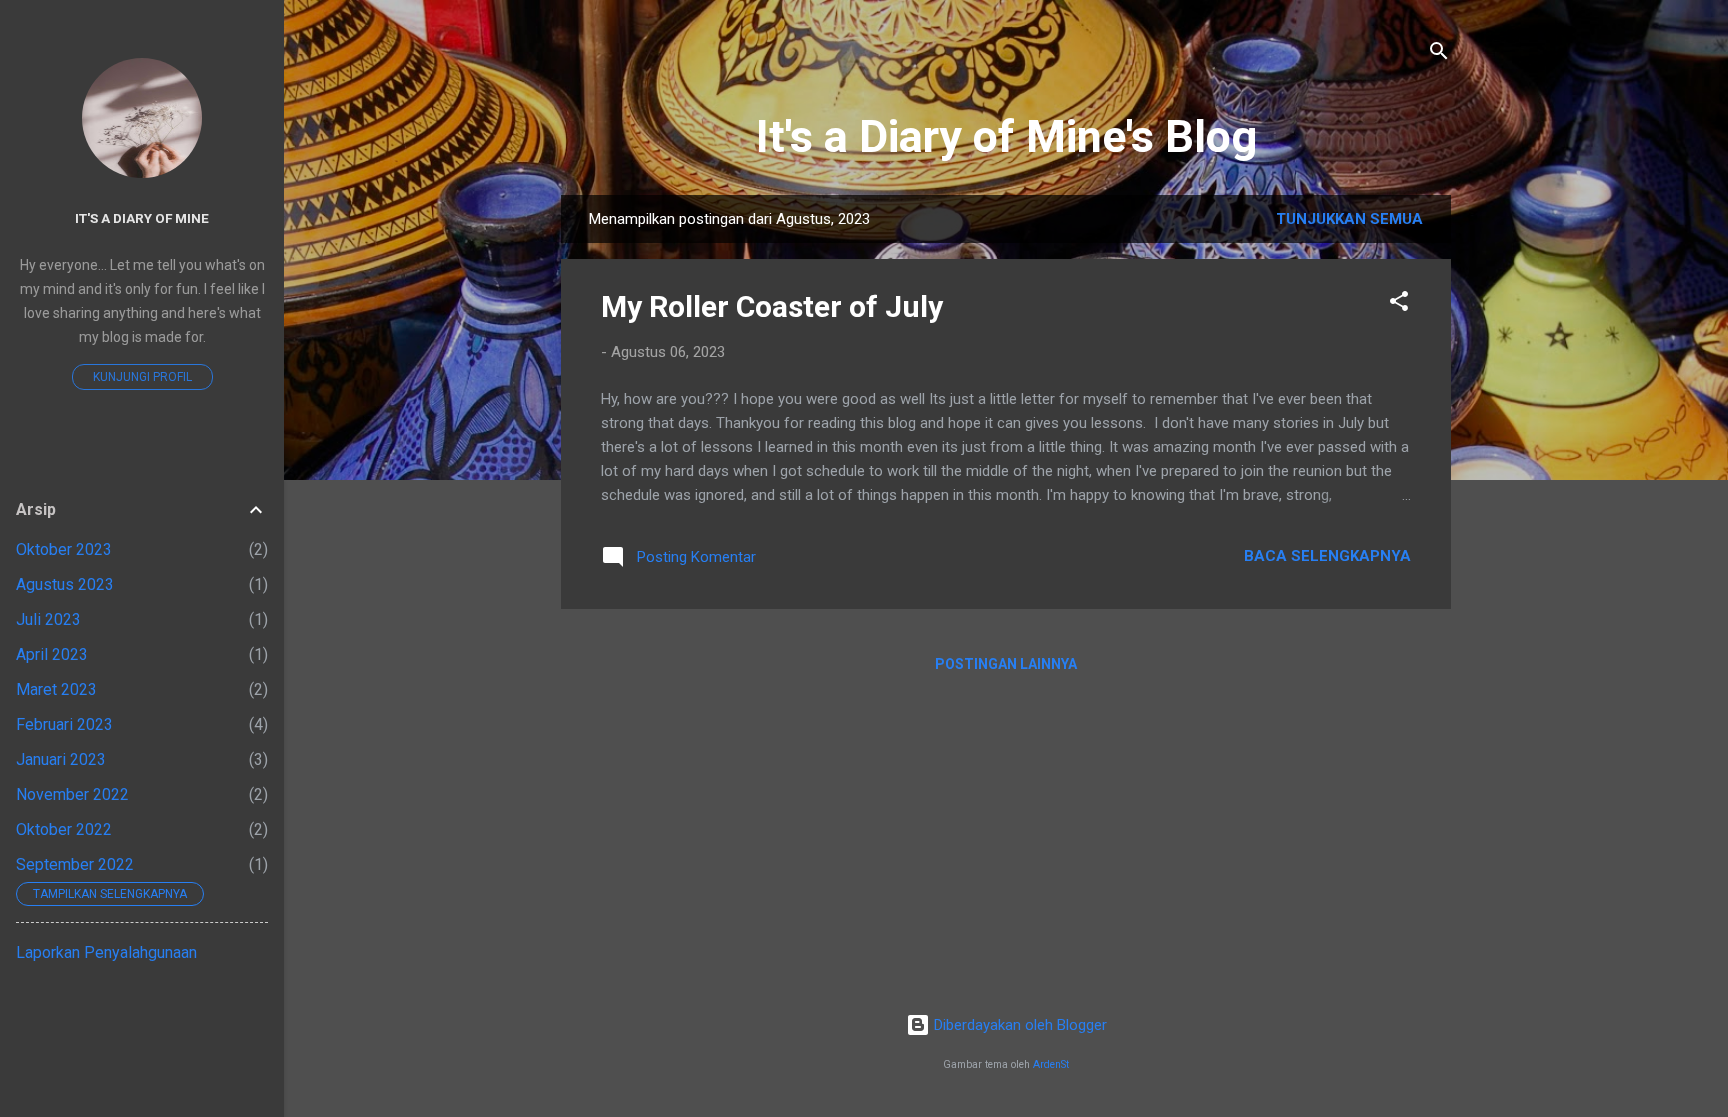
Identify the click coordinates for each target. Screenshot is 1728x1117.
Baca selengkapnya (1327, 556)
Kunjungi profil (142, 377)
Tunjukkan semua (1349, 219)
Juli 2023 (48, 619)
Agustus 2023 (65, 584)
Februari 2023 (64, 724)
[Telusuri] (1439, 54)
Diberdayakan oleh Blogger (1018, 1025)
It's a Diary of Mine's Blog (1006, 136)
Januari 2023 (61, 759)
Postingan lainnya (1006, 664)
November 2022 (72, 794)
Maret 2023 (56, 689)
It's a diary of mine (142, 218)
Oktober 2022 (64, 829)
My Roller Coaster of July (772, 306)
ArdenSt (1051, 1064)
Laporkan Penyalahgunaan (106, 952)
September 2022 (75, 864)
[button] (1399, 304)
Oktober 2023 (64, 549)
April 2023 (52, 654)
